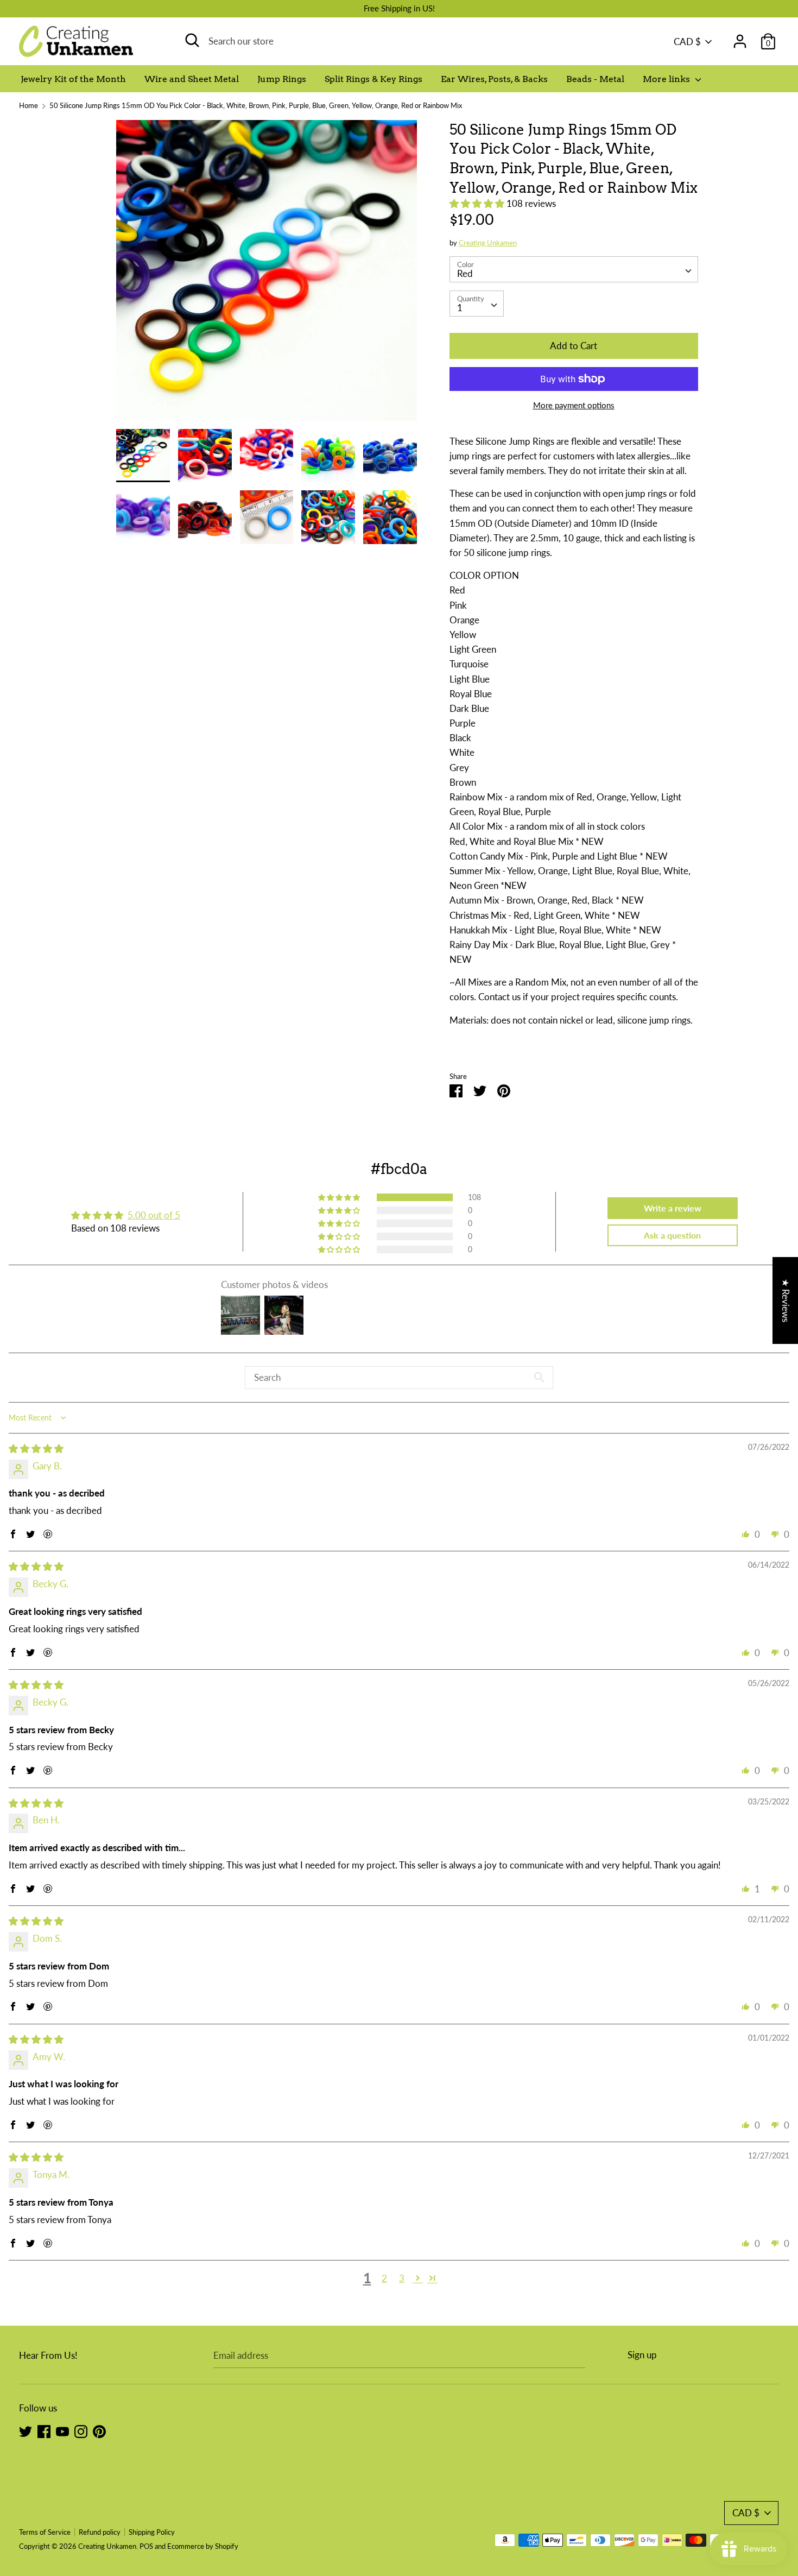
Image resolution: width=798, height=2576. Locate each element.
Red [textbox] (465, 273)
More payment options (574, 405)
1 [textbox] (460, 308)
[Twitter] (26, 2431)
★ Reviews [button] (786, 1300)
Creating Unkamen (488, 243)
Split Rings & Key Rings (373, 79)
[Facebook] (44, 2431)
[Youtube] (62, 2431)
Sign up (642, 2355)
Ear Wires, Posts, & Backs (494, 79)
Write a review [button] (673, 1208)
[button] (478, 203)
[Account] (740, 38)
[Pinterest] (99, 2431)
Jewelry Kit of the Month (73, 79)
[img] (36, 1448)
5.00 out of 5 (154, 1215)
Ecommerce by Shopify (203, 2546)
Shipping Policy (152, 2532)
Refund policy (100, 2532)
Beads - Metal (595, 79)
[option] (267, 274)
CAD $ (687, 42)
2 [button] (384, 2278)
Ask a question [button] (672, 1235)
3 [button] (402, 2278)
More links (667, 79)
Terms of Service (45, 2532)
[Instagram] (81, 2431)
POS (146, 2546)
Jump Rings (282, 79)
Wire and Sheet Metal (192, 79)
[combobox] (574, 269)
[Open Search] (192, 40)
